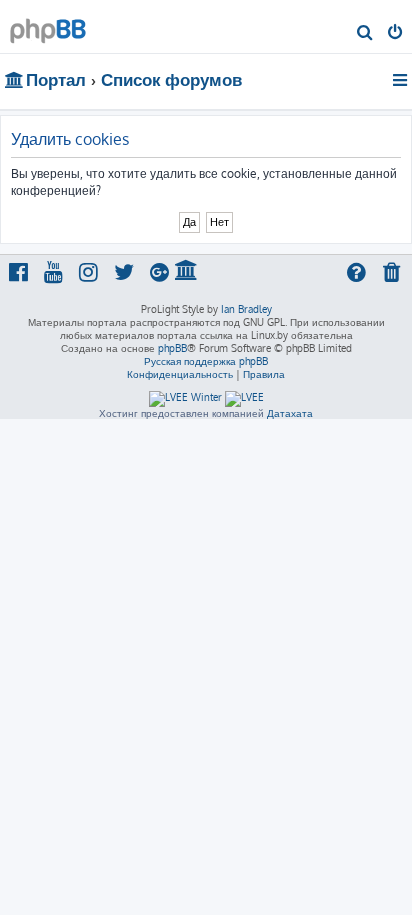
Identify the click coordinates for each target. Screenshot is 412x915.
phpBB (172, 348)
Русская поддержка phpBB (206, 361)
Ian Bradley (246, 309)
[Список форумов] (48, 25)
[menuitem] (365, 34)
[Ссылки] (401, 80)
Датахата (290, 413)
